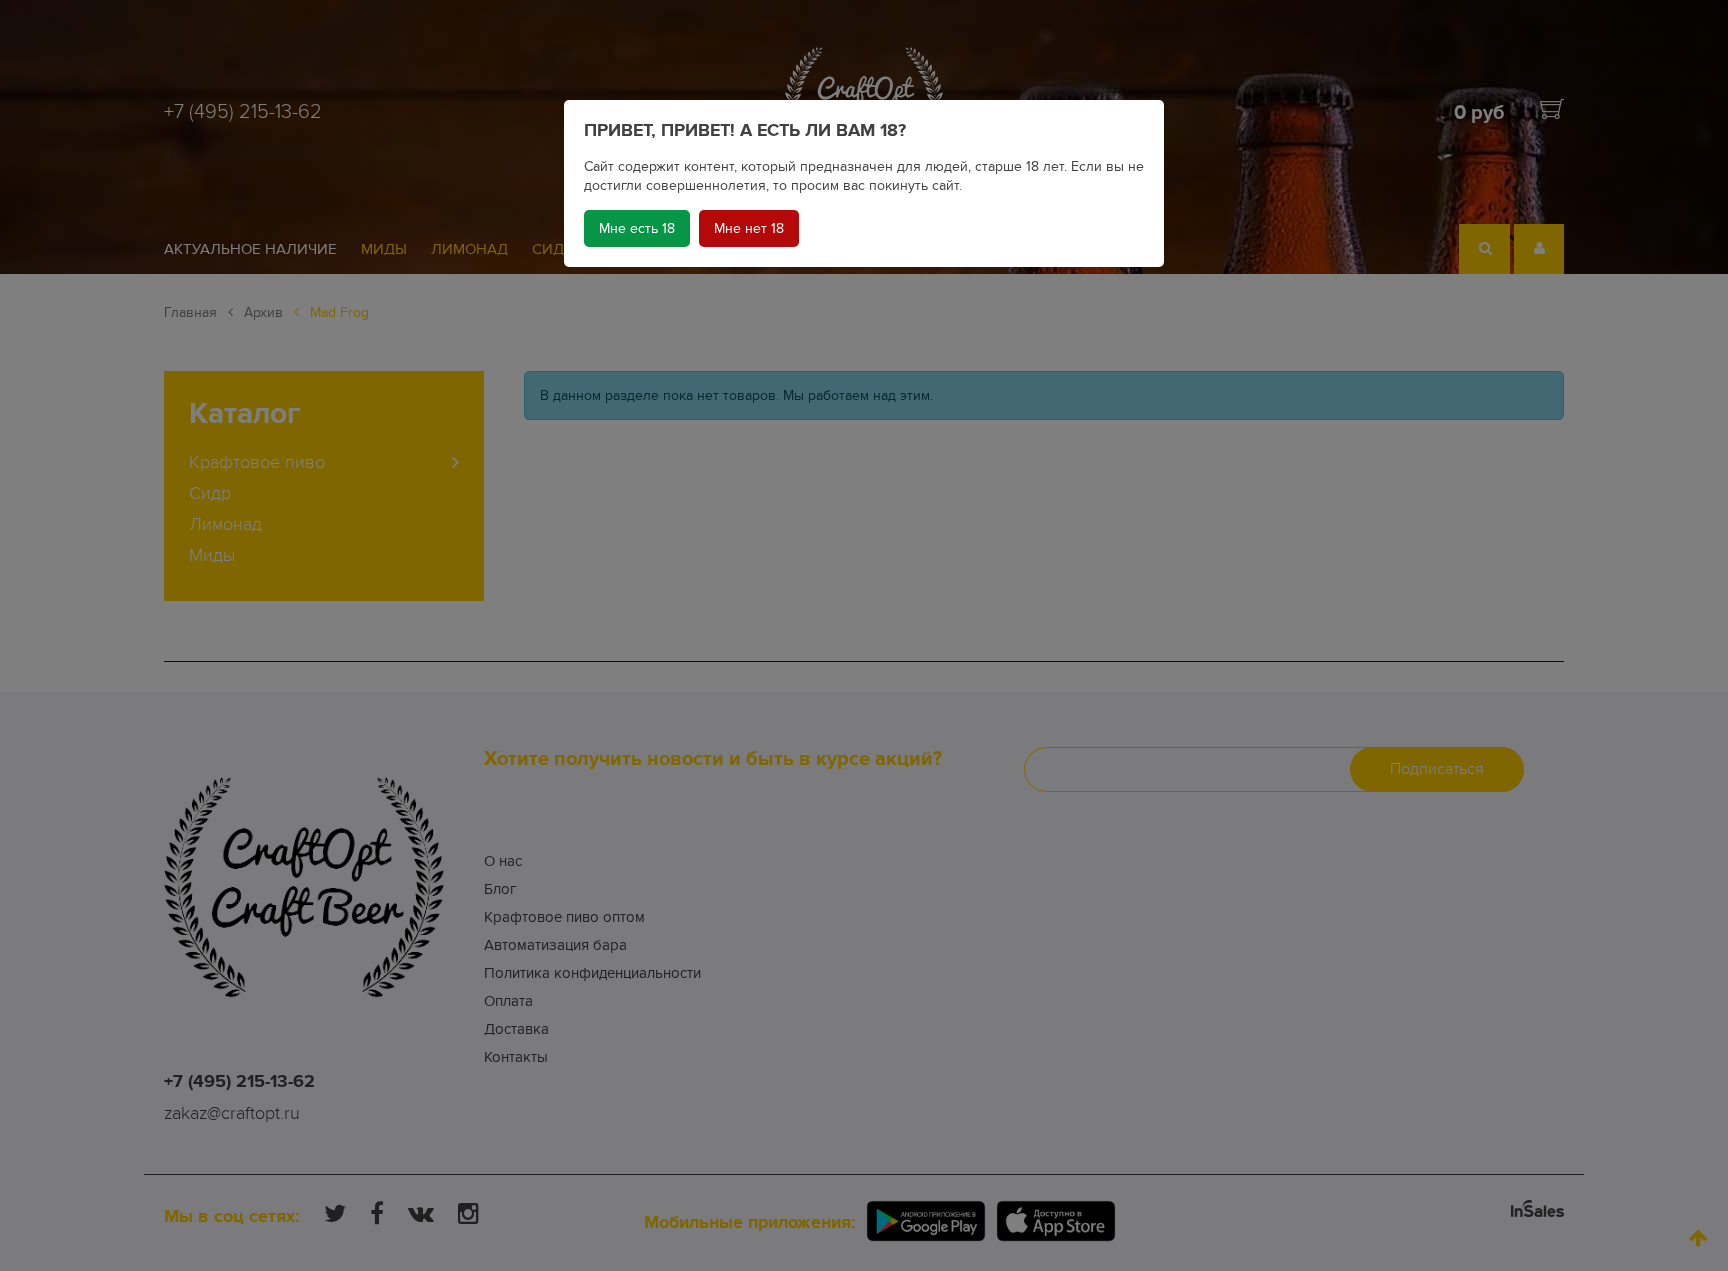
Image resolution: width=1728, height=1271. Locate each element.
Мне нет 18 (749, 228)
